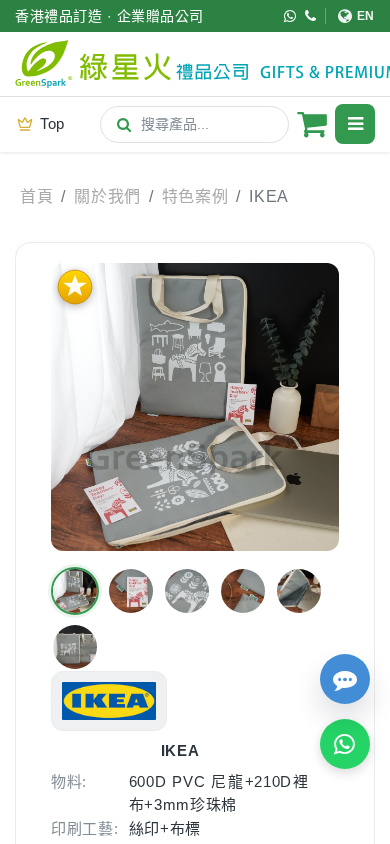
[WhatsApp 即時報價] (345, 744)
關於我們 (107, 196)
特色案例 (195, 196)
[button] (75, 591)
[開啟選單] (355, 124)
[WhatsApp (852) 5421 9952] (290, 16)
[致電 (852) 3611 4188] (311, 16)
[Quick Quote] (345, 679)
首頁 (36, 196)
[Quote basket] (312, 124)
